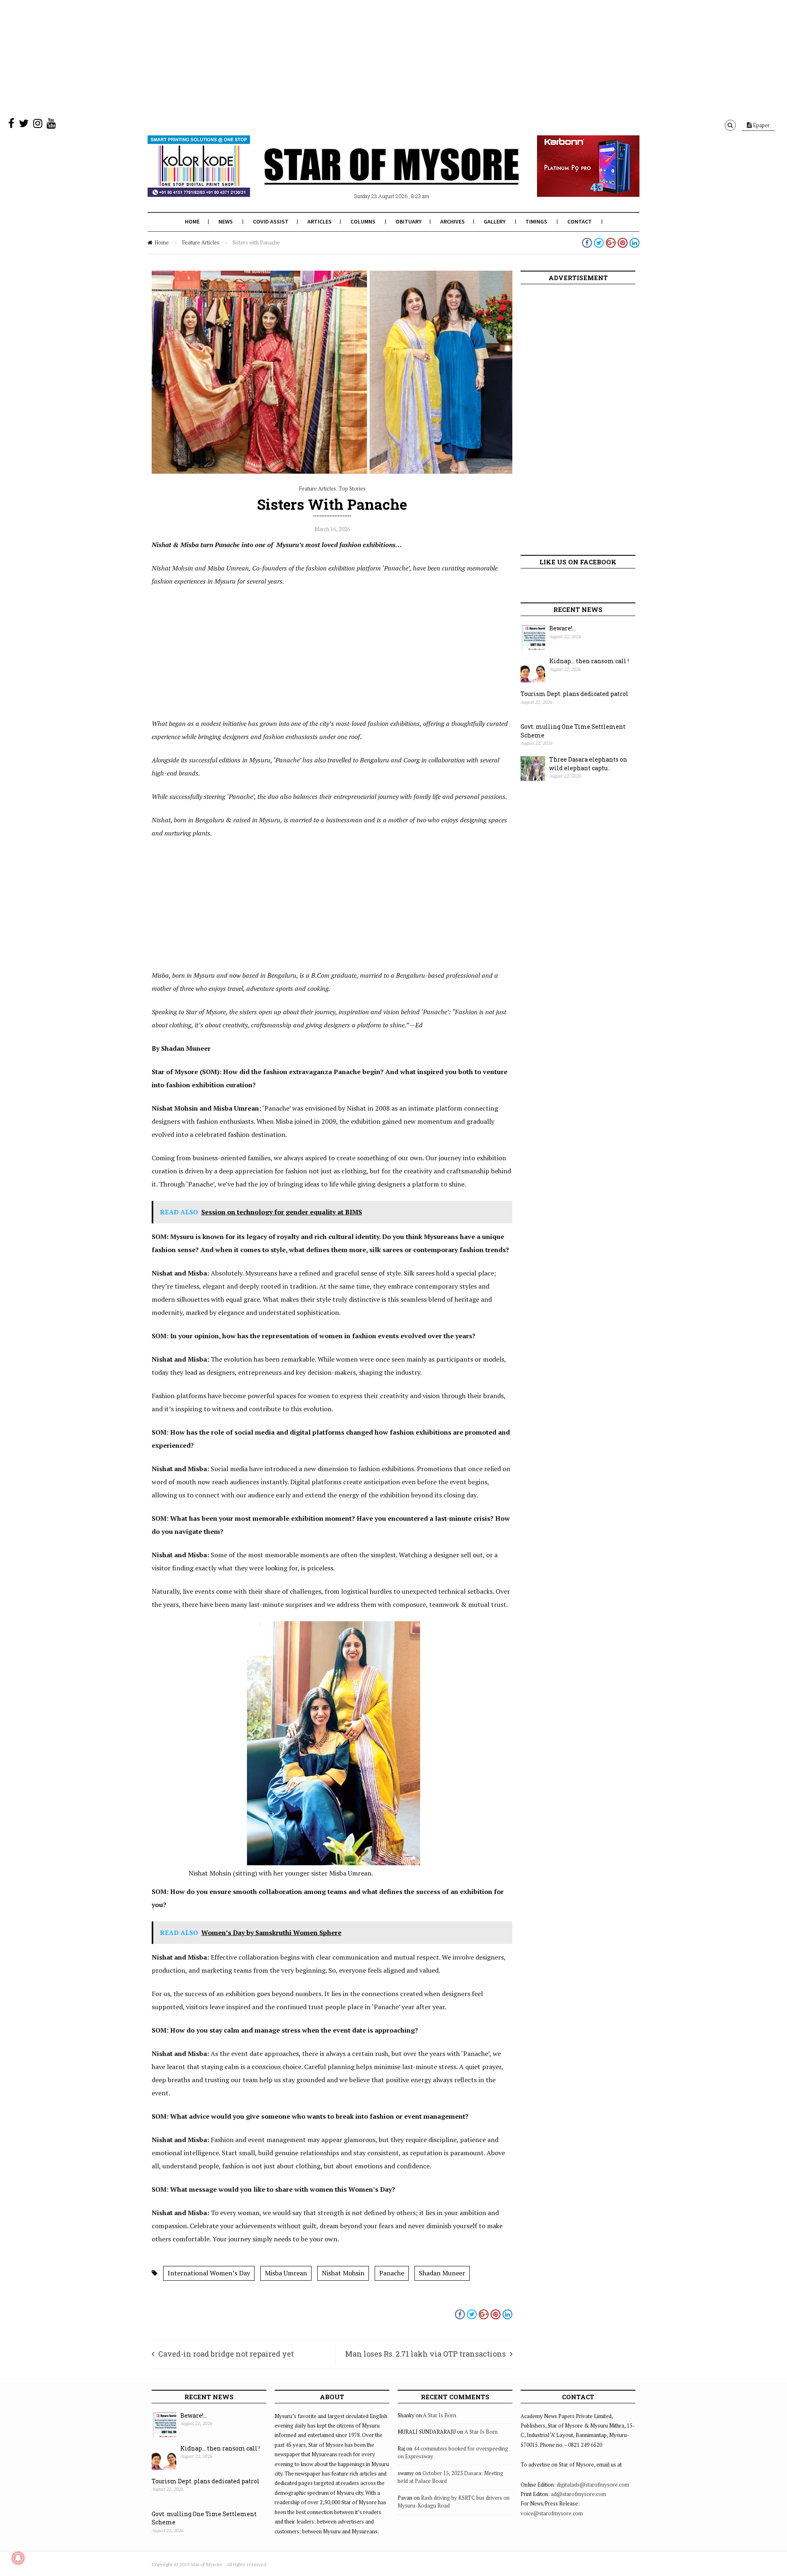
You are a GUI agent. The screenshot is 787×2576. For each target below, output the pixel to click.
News (226, 221)
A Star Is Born (440, 2415)
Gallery (495, 221)
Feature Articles (201, 242)
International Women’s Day (209, 2273)
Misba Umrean (286, 2273)
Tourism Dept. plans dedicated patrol (574, 694)
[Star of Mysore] (373, 176)
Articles (320, 221)
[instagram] (38, 125)
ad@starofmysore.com (579, 2494)
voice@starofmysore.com (552, 2513)
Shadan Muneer (442, 2273)
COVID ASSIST (271, 221)
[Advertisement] (246, 57)
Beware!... (563, 628)
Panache (392, 2273)
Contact (580, 221)
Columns (363, 221)
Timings (536, 221)
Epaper (761, 125)
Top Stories (352, 488)
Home (192, 221)
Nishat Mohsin (343, 2273)
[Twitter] (24, 125)
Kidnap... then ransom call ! (589, 661)
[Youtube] (51, 125)
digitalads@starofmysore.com (593, 2485)
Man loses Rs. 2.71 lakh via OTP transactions (425, 2354)
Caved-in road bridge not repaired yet (226, 2354)
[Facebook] (11, 125)
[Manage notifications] (18, 2558)
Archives (453, 221)
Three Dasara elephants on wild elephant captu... (588, 764)
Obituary (408, 221)
